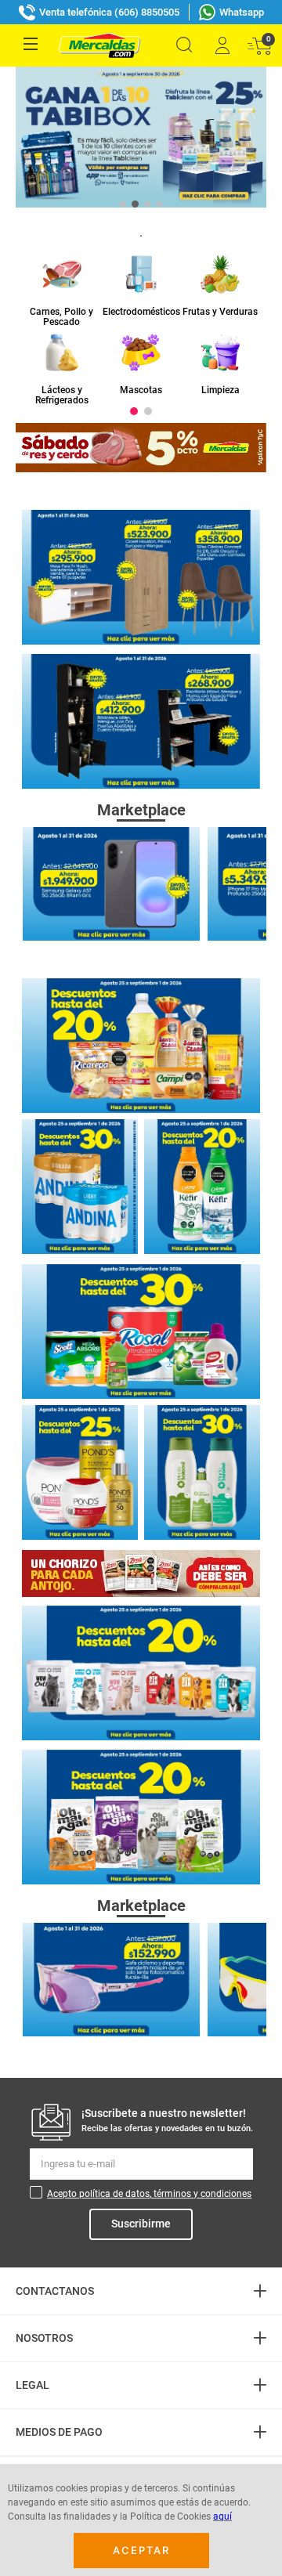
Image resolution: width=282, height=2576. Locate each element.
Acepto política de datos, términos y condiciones (149, 2194)
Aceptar (141, 2550)
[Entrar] (222, 45)
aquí (222, 2516)
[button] (184, 45)
